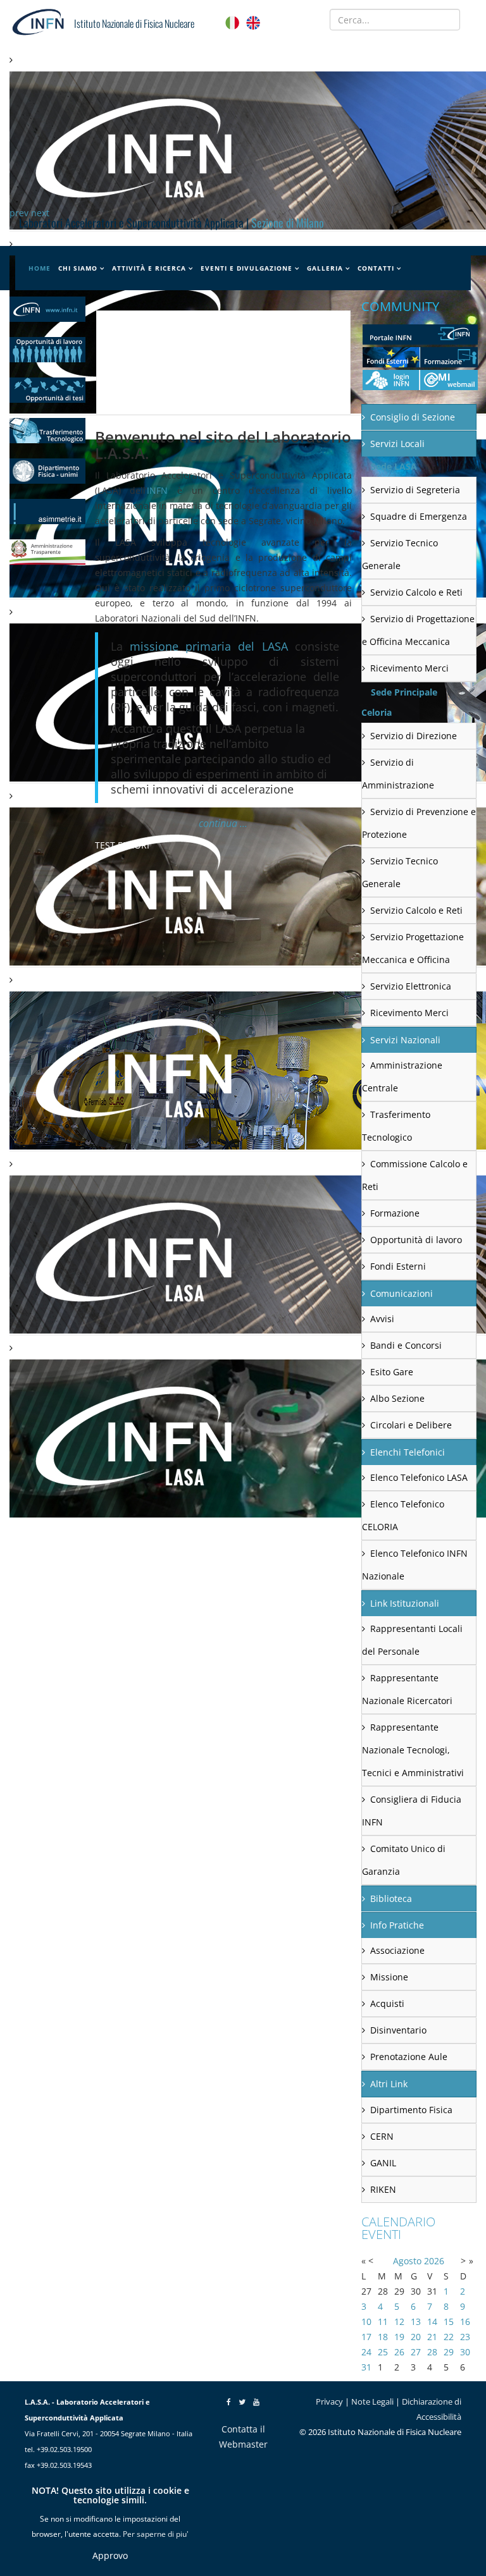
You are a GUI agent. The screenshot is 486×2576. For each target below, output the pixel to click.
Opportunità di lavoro (416, 1240)
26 (399, 2352)
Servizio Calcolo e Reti (416, 592)
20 (416, 2337)
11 (383, 2321)
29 (449, 2352)
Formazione (395, 1213)
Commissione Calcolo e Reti (415, 1175)
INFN (157, 490)
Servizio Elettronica (411, 986)
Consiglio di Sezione (413, 417)
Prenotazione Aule (409, 2057)
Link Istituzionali (405, 1603)
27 (416, 2352)
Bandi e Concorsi (406, 1345)
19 (399, 2337)
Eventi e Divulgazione (246, 268)
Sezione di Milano (288, 223)
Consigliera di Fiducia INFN (412, 1811)
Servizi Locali (397, 444)
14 (432, 2321)
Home (40, 268)
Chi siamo (78, 268)
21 (432, 2337)
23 (465, 2337)
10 (366, 2321)
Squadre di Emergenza (419, 516)
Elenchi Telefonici (408, 1452)
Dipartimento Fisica (411, 2110)
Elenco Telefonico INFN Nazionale (415, 1565)
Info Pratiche (397, 1925)
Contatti (376, 268)
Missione (389, 1977)
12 (399, 2321)
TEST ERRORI (122, 845)
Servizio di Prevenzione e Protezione (419, 823)
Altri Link (389, 2084)
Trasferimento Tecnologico (396, 1126)
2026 (434, 2261)
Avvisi (382, 1319)
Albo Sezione (397, 1398)
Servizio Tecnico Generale (400, 554)
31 (366, 2367)
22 (449, 2337)
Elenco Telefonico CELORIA (403, 1515)
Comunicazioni (402, 1293)
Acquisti (387, 2003)
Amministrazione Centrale (402, 1076)
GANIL (383, 2163)
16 (465, 2321)
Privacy (329, 2401)
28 (432, 2352)
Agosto (407, 2261)
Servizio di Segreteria (415, 490)
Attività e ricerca (149, 268)
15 (449, 2321)
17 (366, 2337)
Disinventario (398, 2030)
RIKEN (383, 2189)
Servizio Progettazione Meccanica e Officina (413, 948)
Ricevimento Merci (409, 668)
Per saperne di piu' (156, 2534)
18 (383, 2337)
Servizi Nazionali (405, 1040)
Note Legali (372, 2401)
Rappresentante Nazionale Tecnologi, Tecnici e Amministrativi (413, 1750)
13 (416, 2321)
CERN (382, 2136)
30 (465, 2352)
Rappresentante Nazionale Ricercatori (407, 1689)
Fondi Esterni (398, 1266)
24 (366, 2352)
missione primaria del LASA (209, 646)
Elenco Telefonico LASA (419, 1477)
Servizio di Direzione (414, 736)
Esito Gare (392, 1372)
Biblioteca (391, 1898)
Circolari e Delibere (411, 1425)
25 (383, 2352)
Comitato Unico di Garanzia (404, 1860)
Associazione (397, 1950)
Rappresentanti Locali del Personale (412, 1640)
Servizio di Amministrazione (398, 774)
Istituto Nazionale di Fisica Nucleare (134, 23)
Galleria (325, 268)
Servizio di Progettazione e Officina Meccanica (418, 630)
